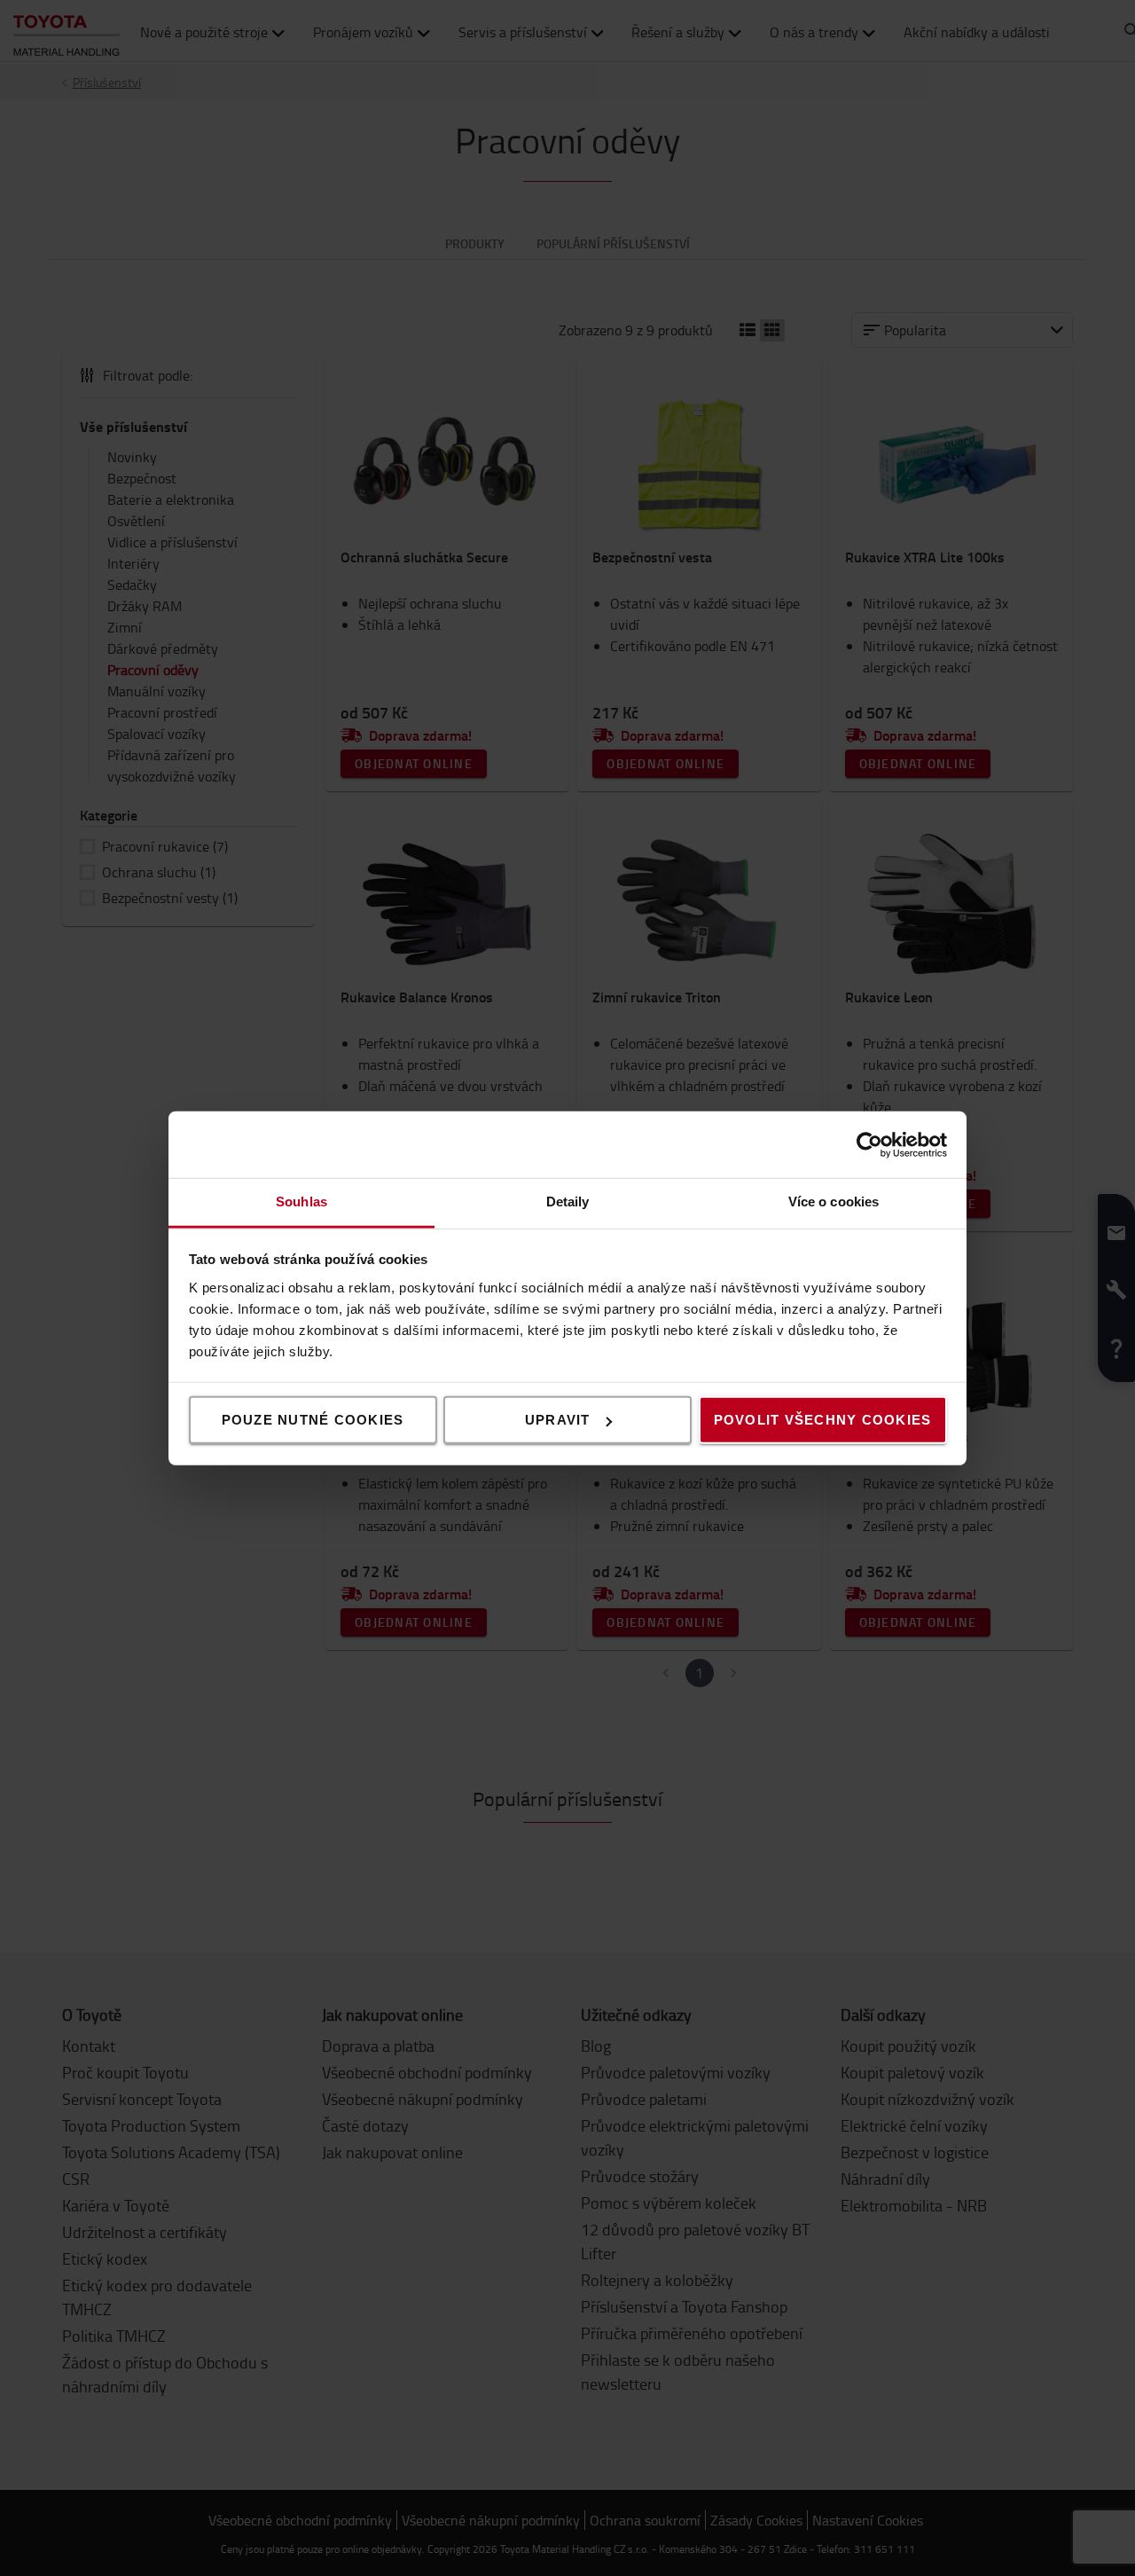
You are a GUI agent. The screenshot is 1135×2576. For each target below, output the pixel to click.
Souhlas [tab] (301, 1202)
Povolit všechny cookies (823, 1420)
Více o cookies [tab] (834, 1202)
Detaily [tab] (568, 1202)
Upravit (558, 1420)
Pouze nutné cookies (313, 1420)
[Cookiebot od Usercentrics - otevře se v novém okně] (869, 1144)
